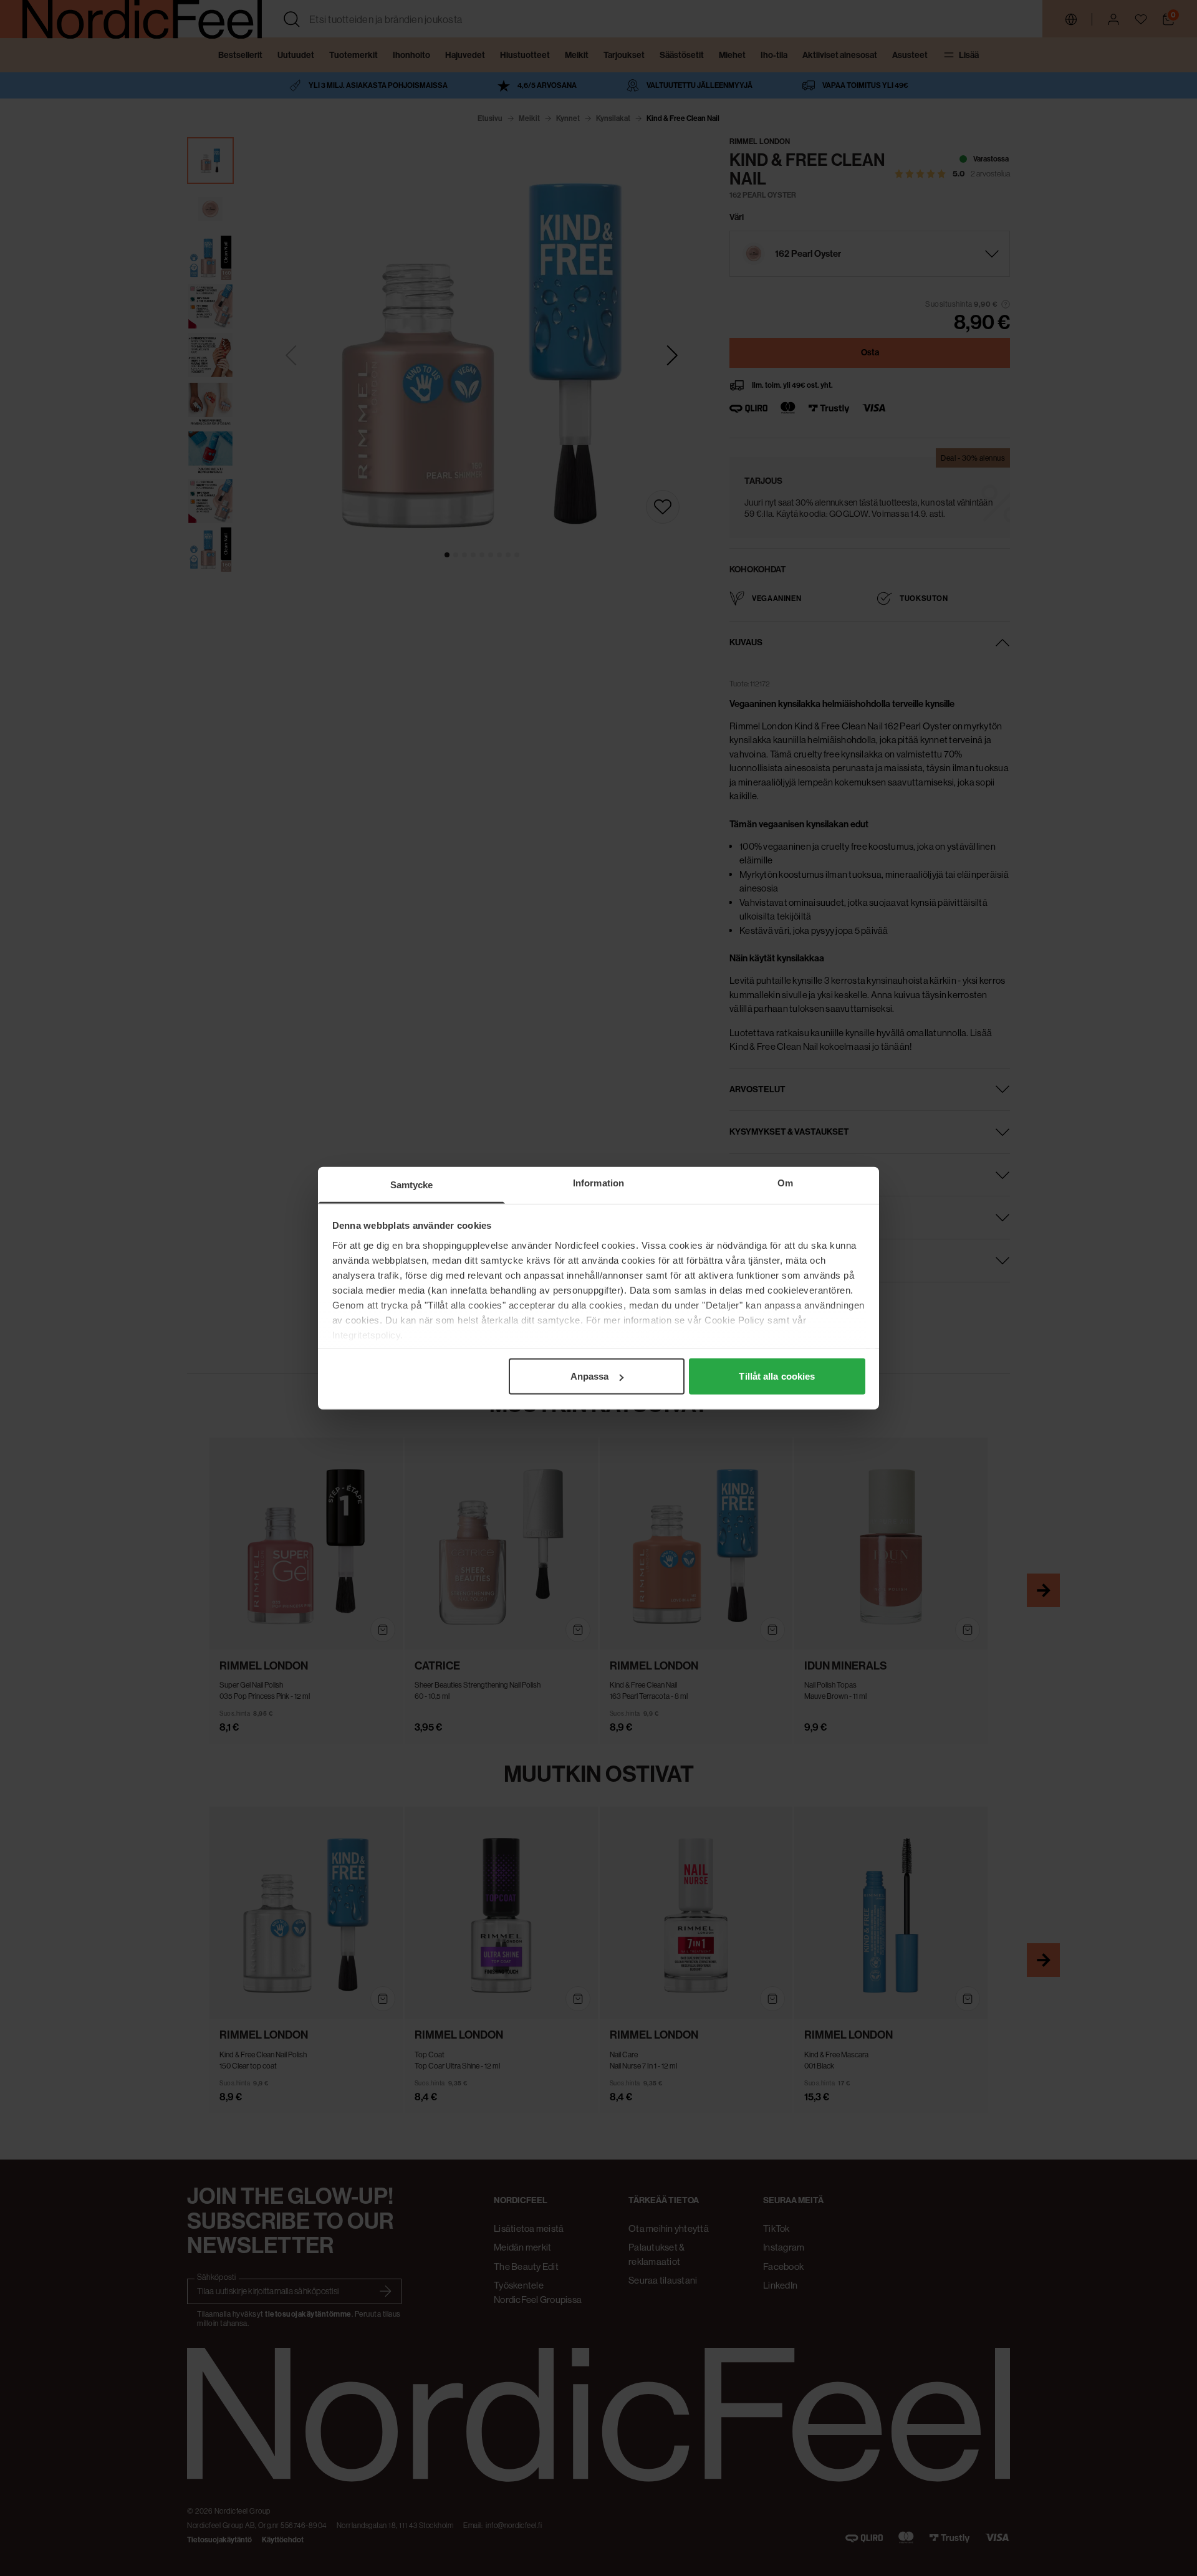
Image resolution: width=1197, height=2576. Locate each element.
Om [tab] (785, 1183)
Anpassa (590, 1376)
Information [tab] (598, 1183)
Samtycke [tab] (412, 1185)
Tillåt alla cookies (777, 1376)
